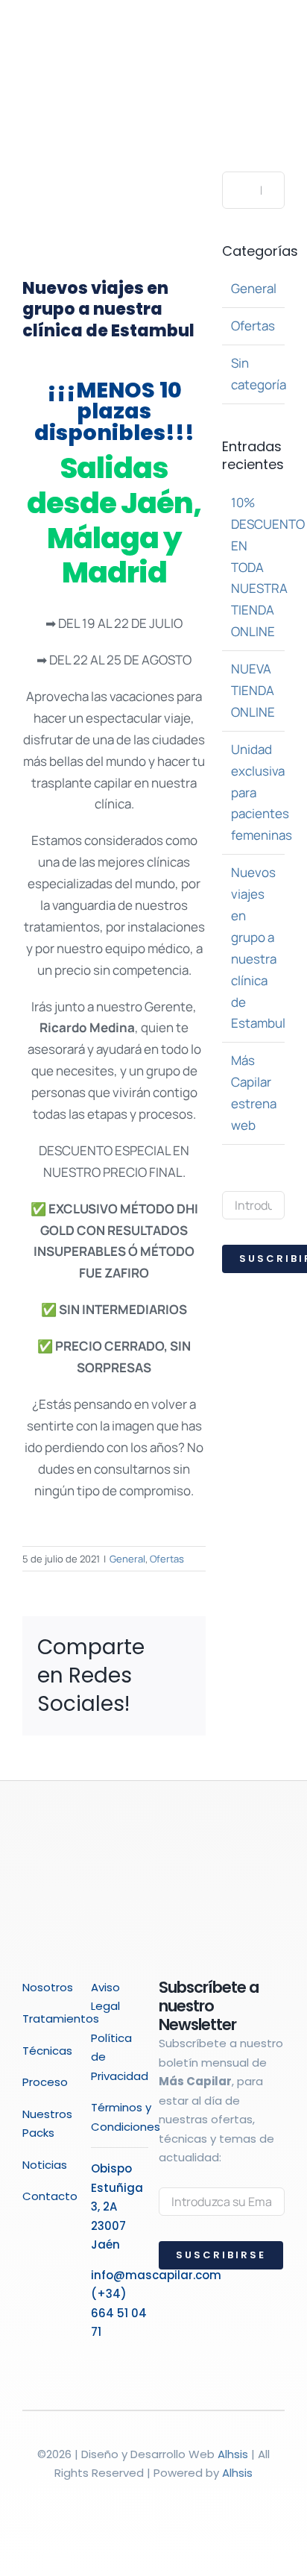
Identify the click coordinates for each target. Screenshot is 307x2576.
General (127, 1559)
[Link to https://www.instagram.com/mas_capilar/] (111, 2359)
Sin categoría (254, 374)
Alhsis (233, 2454)
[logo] (51, 36)
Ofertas (167, 1559)
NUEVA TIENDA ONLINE (253, 690)
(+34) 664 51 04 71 (119, 2313)
